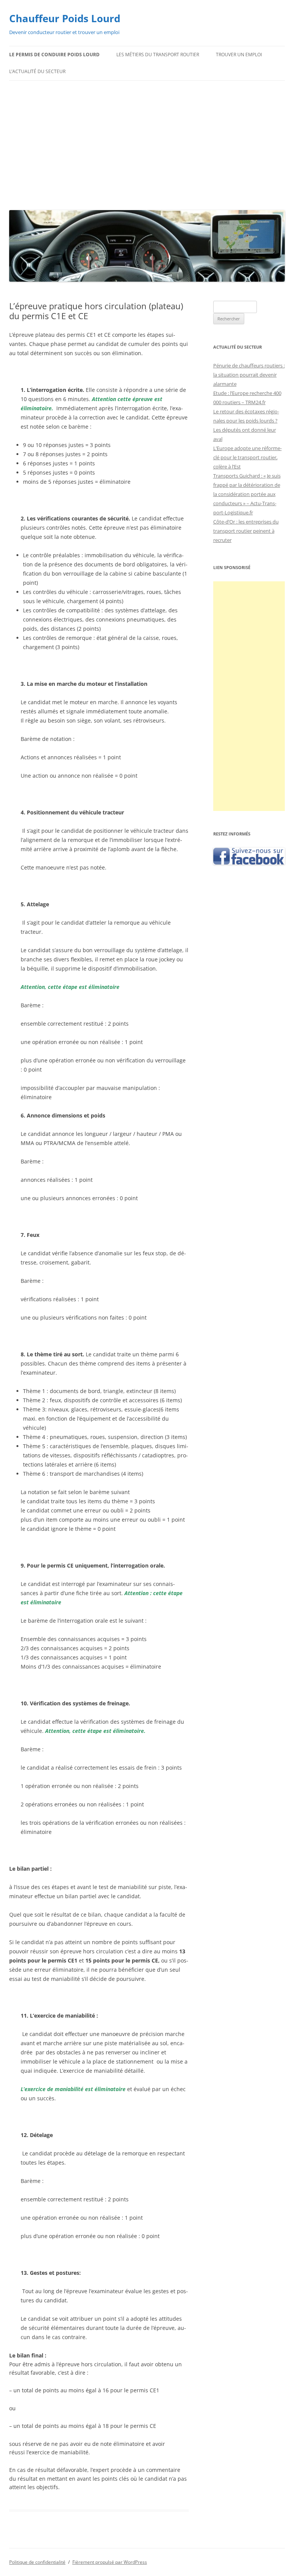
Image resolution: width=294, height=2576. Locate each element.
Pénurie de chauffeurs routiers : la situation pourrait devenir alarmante (249, 375)
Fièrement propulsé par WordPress (110, 2562)
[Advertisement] (147, 144)
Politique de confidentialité (37, 2562)
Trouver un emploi (239, 55)
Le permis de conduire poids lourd (54, 55)
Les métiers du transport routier (158, 55)
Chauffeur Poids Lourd (65, 18)
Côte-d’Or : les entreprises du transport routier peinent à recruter (246, 531)
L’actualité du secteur (37, 71)
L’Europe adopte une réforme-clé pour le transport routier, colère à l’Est (247, 457)
